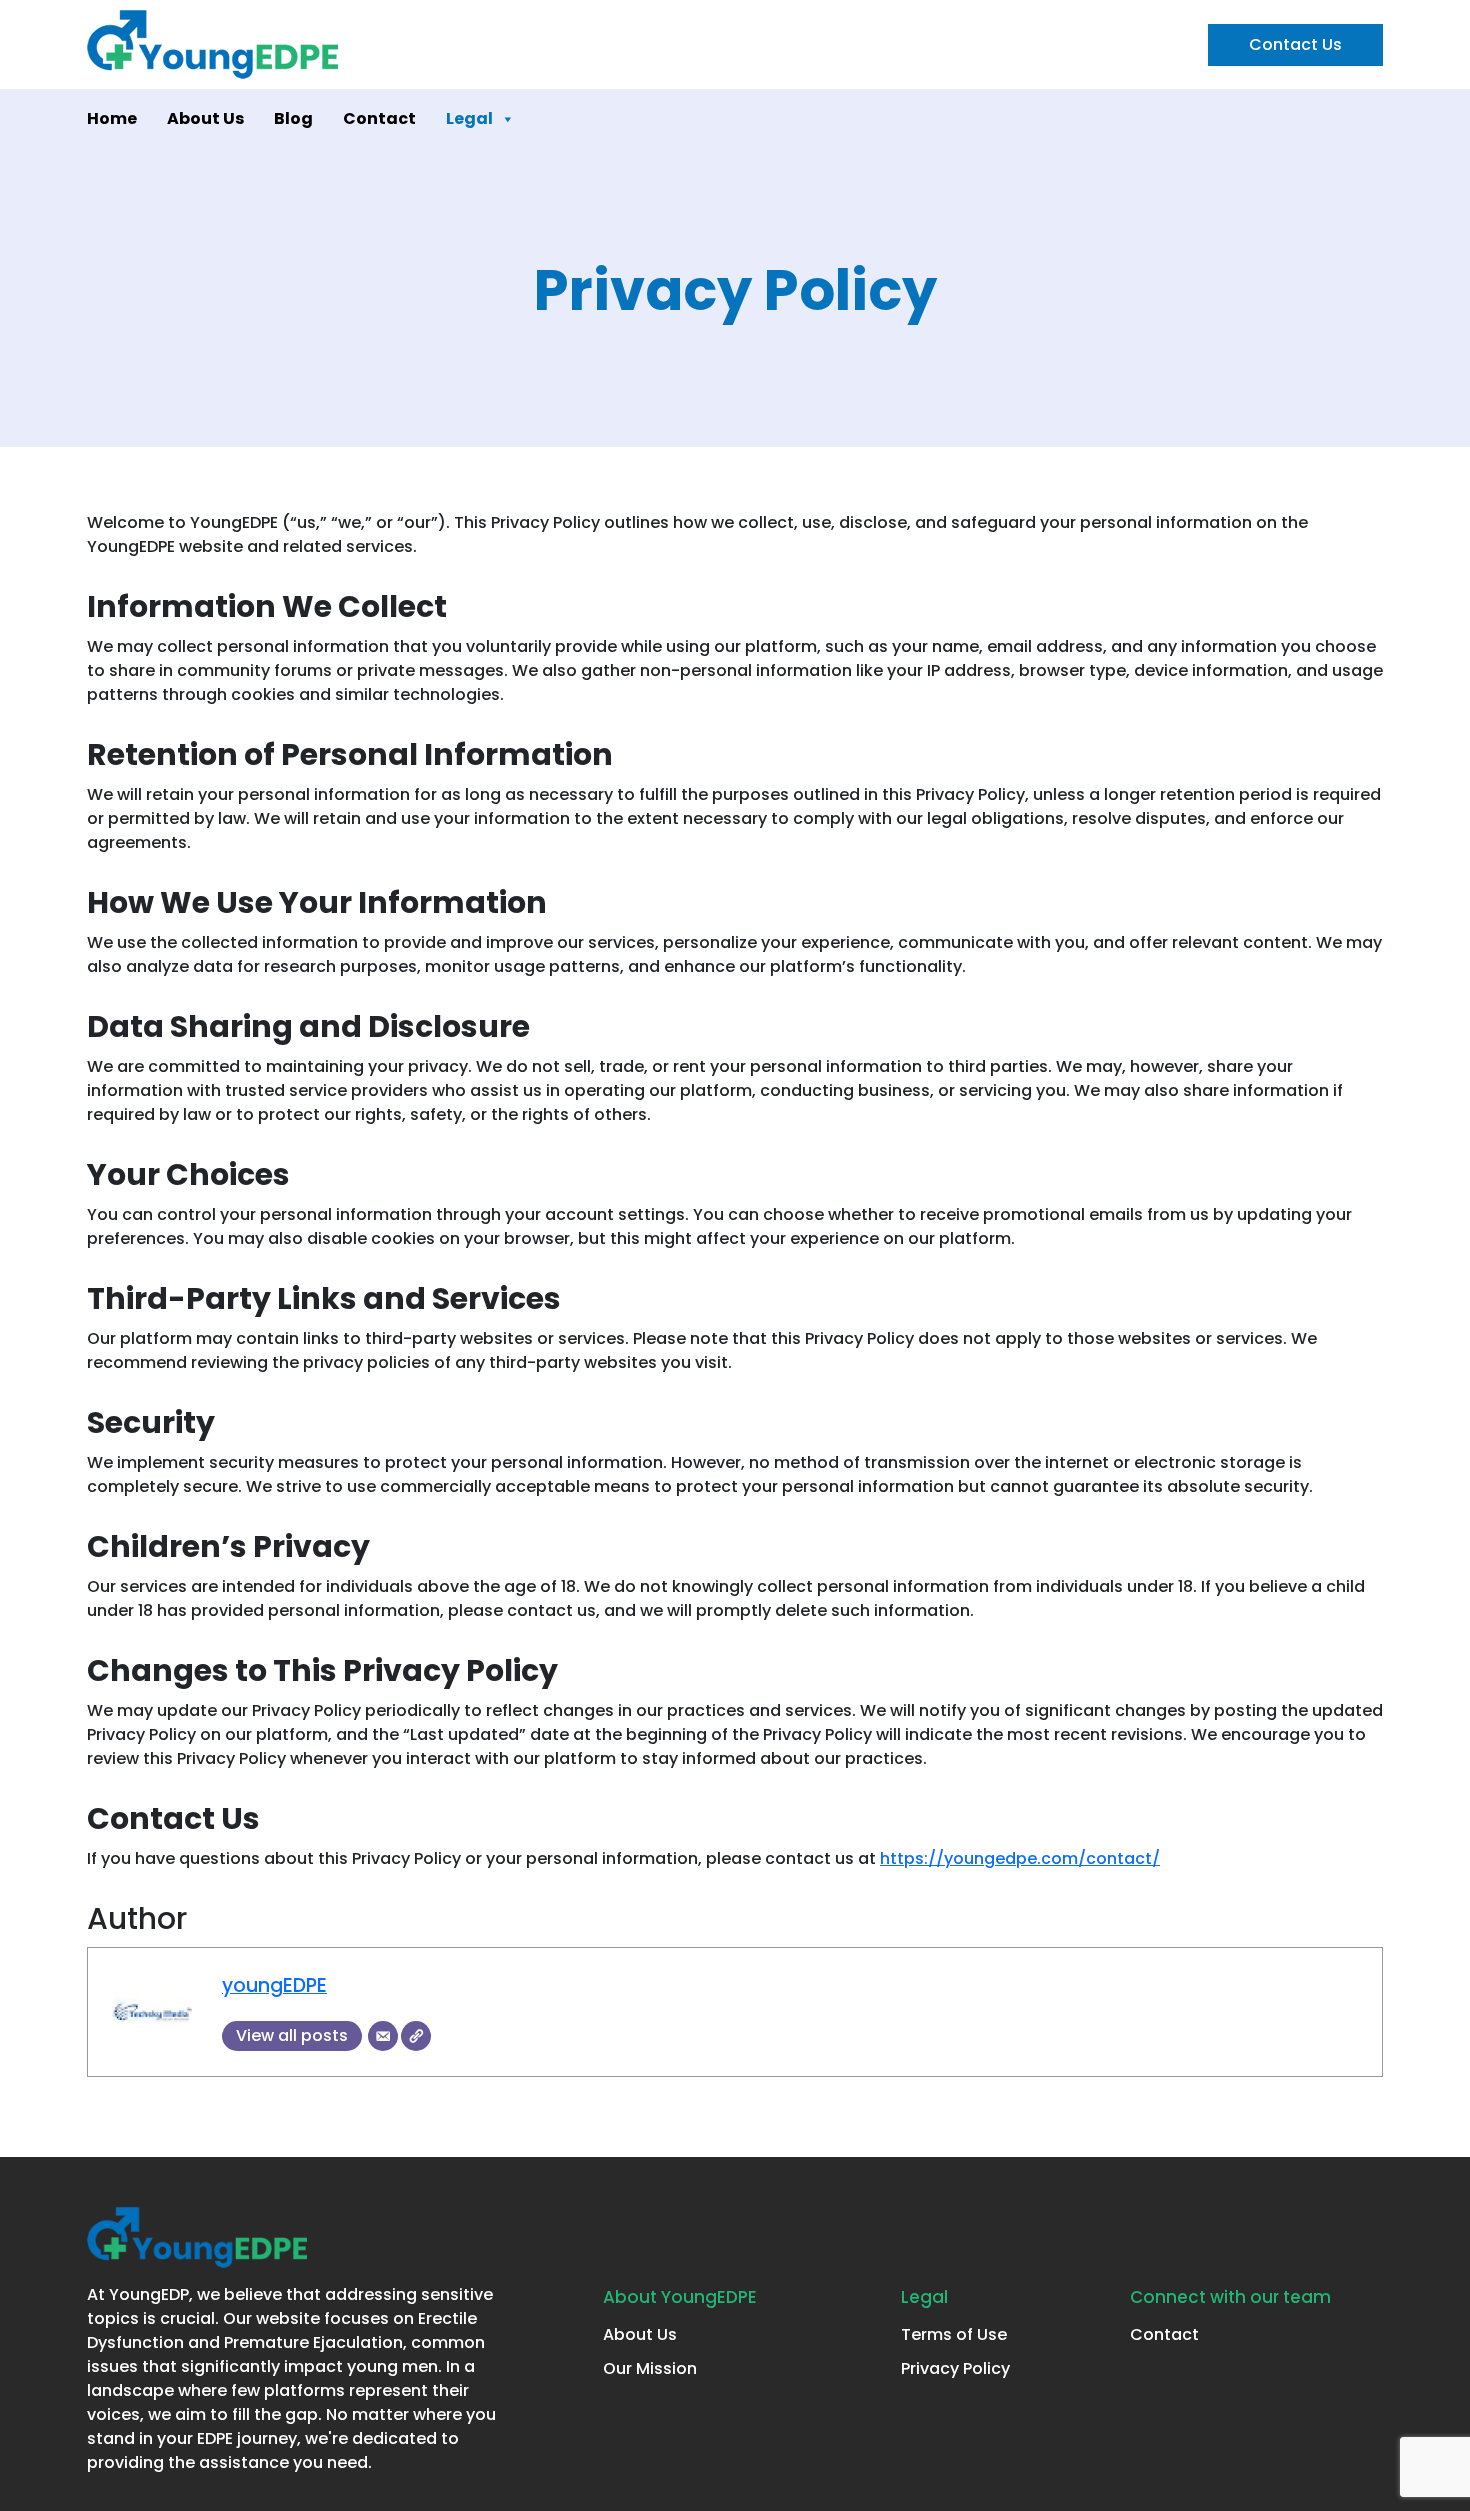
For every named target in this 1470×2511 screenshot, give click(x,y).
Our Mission (650, 2368)
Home (112, 118)
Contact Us (1295, 44)
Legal (469, 118)
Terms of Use (954, 2334)
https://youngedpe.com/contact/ (1020, 1858)
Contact (379, 118)
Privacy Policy (955, 2368)
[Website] (416, 2036)
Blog (293, 118)
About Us (205, 118)
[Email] (383, 2036)
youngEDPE (274, 1985)
